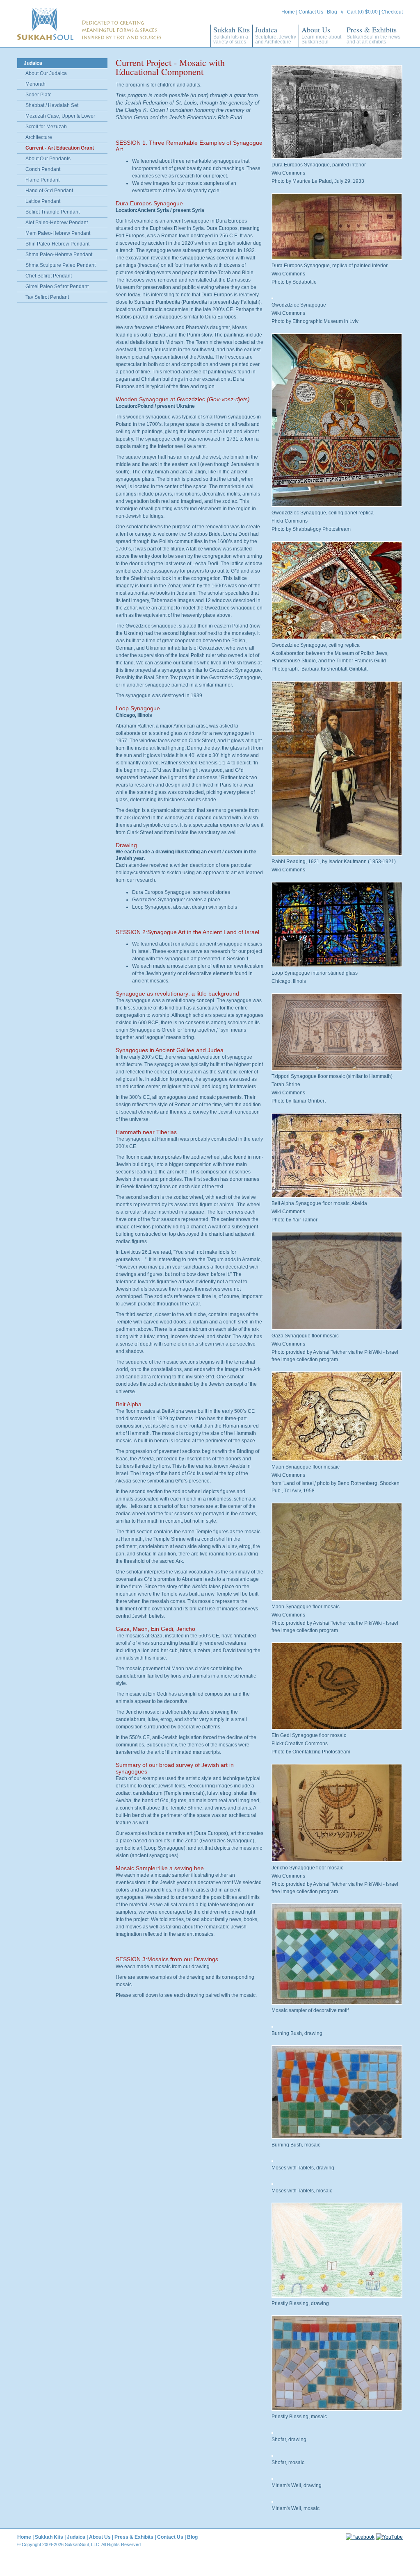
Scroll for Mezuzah (46, 127)
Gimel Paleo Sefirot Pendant (57, 286)
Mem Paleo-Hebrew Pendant (58, 233)
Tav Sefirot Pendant (47, 297)
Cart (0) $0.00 (362, 12)
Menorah (35, 84)
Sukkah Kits (232, 35)
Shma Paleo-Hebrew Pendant (59, 255)
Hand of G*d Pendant (49, 191)
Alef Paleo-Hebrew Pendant (57, 223)
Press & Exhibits (373, 35)
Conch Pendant (43, 169)
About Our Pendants (48, 159)
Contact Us (311, 12)
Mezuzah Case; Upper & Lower (60, 116)
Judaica (276, 35)
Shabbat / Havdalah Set (52, 105)
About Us (321, 35)
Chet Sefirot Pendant (49, 276)
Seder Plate (39, 95)
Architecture (39, 137)
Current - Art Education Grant (60, 148)
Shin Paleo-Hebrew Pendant (57, 244)
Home (288, 12)
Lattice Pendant (43, 201)
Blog (332, 12)
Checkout (392, 12)
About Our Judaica (46, 73)
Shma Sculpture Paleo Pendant (60, 265)
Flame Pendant (42, 180)
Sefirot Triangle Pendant (52, 212)
